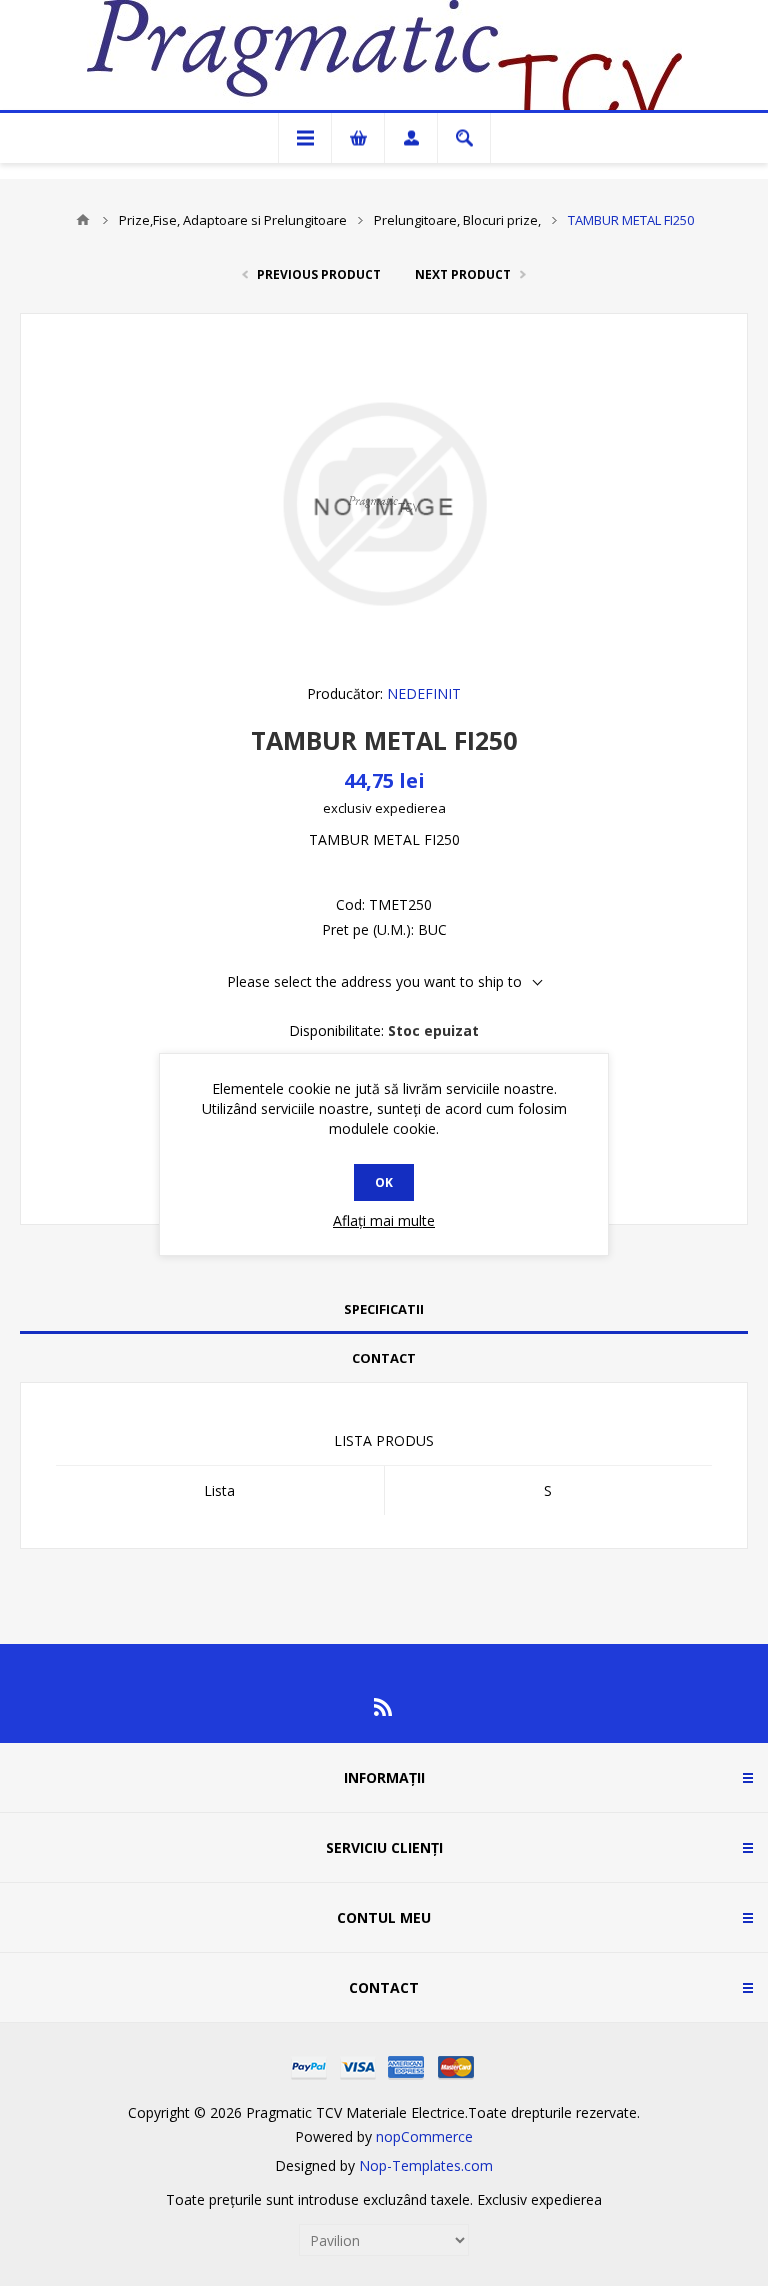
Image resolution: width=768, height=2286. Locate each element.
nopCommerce (424, 2136)
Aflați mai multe (384, 1220)
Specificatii (384, 1309)
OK (384, 1182)
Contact (384, 1358)
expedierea (410, 808)
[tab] (384, 1309)
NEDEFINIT (424, 693)
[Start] (83, 220)
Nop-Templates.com (426, 2165)
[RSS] (384, 1707)
